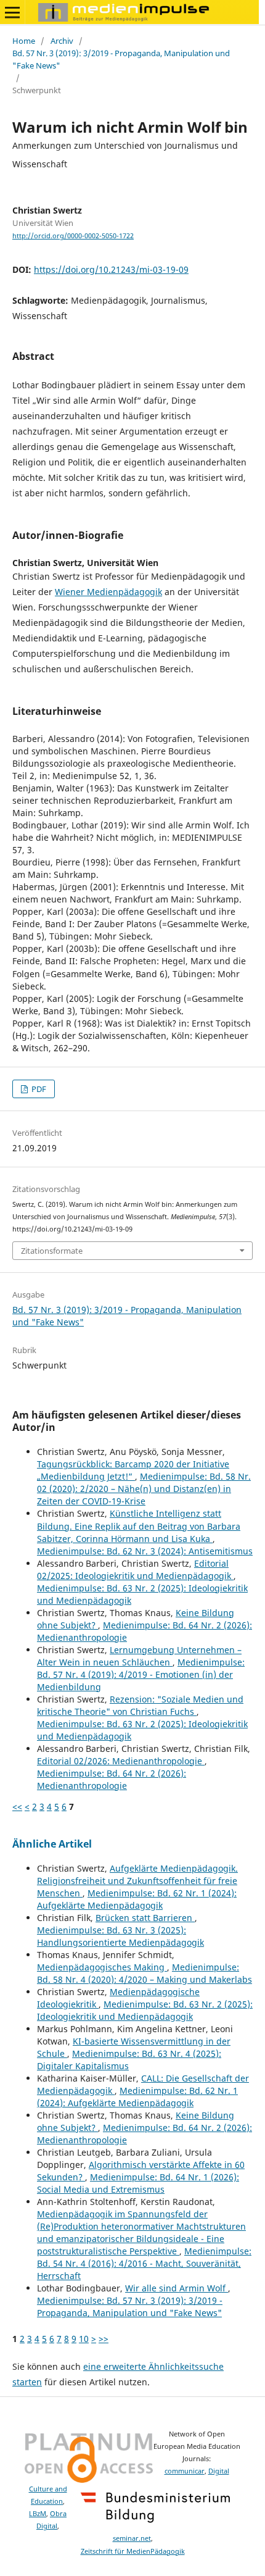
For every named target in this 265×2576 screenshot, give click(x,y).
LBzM (38, 2514)
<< (17, 1807)
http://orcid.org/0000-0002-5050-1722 (73, 236)
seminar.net (132, 2538)
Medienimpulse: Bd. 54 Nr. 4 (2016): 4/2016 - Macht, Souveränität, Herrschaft (144, 2263)
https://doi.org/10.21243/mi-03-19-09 (111, 269)
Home (24, 41)
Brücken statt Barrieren (145, 1918)
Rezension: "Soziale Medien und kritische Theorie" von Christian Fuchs (140, 1705)
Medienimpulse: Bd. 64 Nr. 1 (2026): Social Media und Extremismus (138, 2183)
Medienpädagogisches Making (102, 1967)
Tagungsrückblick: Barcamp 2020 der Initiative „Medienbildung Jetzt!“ (133, 1470)
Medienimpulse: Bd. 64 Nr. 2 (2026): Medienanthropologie (112, 1779)
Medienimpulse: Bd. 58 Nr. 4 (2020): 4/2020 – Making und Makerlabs (145, 1973)
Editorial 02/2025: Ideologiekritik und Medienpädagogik (135, 1569)
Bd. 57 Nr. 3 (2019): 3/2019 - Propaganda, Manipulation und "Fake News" (121, 59)
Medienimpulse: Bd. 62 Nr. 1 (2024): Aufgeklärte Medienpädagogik (137, 1899)
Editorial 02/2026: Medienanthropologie (121, 1761)
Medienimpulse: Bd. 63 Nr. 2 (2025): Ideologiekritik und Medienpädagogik (145, 2010)
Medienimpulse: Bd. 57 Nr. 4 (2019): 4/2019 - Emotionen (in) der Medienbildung (141, 1674)
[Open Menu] (12, 12)
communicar (185, 2471)
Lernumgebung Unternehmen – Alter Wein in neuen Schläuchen (139, 1656)
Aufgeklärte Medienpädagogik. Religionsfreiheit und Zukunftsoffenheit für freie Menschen (137, 1881)
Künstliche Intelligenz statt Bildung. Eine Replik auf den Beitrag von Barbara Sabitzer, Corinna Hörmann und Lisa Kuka (139, 1526)
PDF (38, 1089)
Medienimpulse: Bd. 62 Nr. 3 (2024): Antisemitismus (145, 1551)
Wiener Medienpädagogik (108, 592)
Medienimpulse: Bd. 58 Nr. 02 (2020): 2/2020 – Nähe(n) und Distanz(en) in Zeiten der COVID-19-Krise (144, 1489)
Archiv (62, 41)
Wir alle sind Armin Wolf (177, 2288)
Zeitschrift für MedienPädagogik (133, 2551)
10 (84, 2339)
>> (104, 2339)
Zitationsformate (52, 1251)
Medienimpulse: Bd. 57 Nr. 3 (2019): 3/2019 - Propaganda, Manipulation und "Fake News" (130, 2307)
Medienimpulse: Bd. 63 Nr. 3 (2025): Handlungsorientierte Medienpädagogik (120, 1936)
